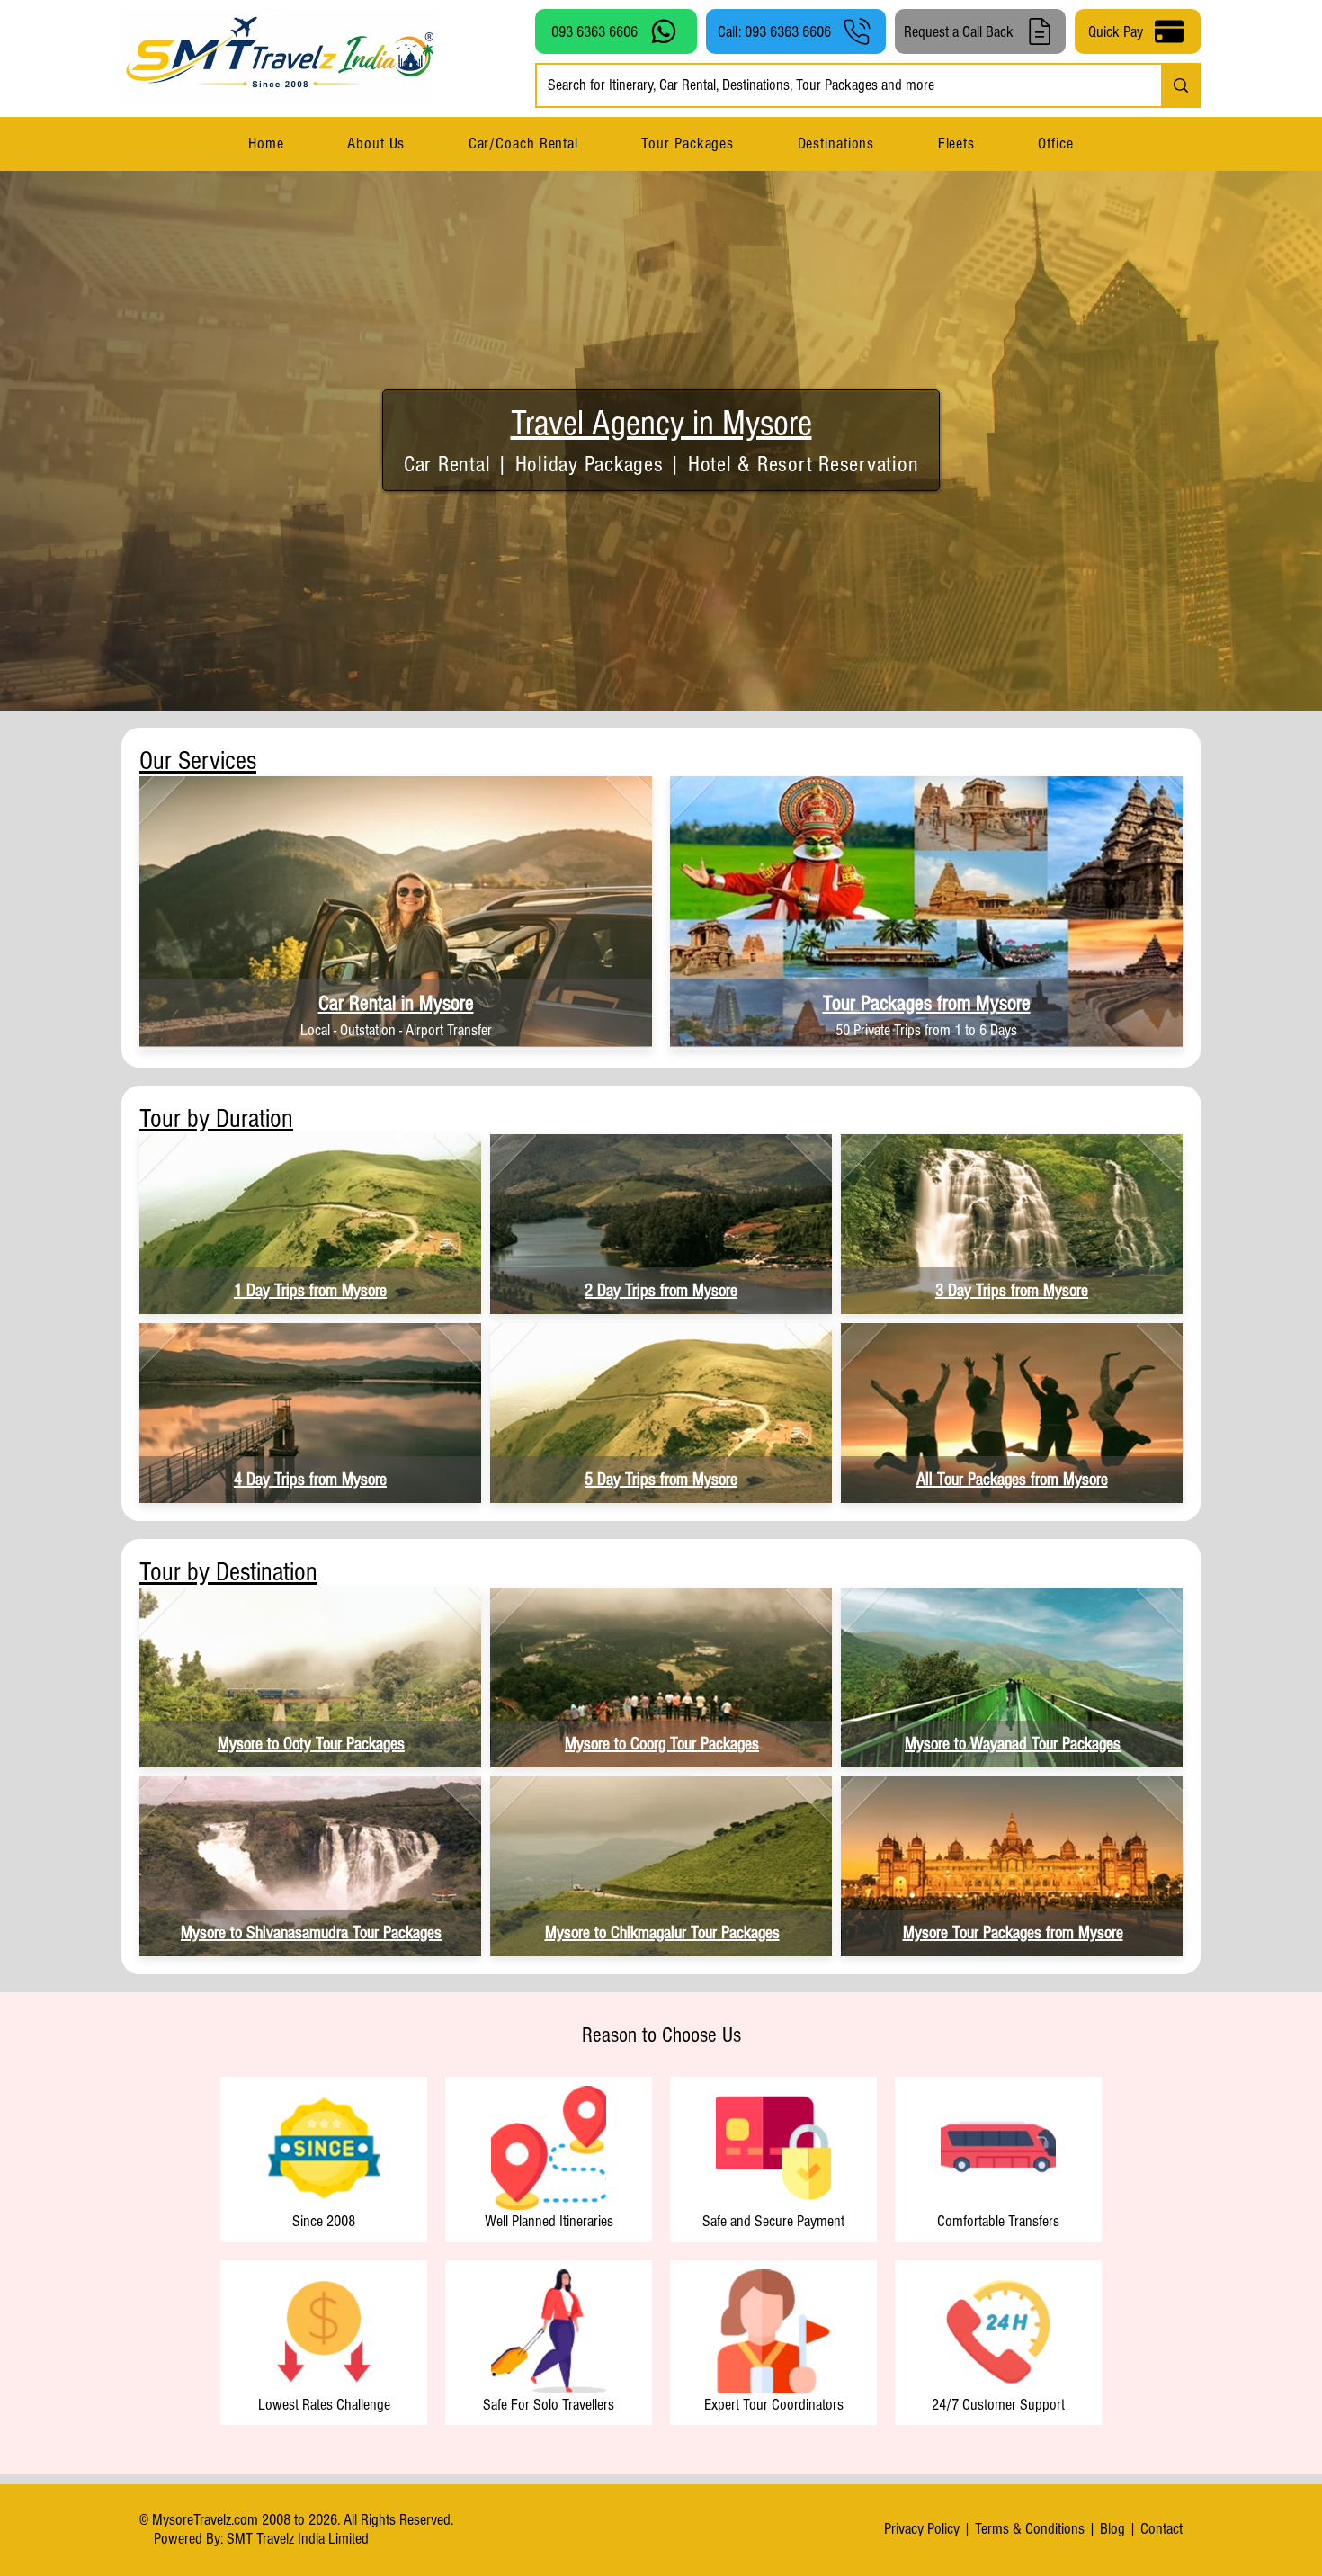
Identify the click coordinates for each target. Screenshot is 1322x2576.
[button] (835, 143)
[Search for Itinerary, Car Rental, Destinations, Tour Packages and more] (1180, 85)
